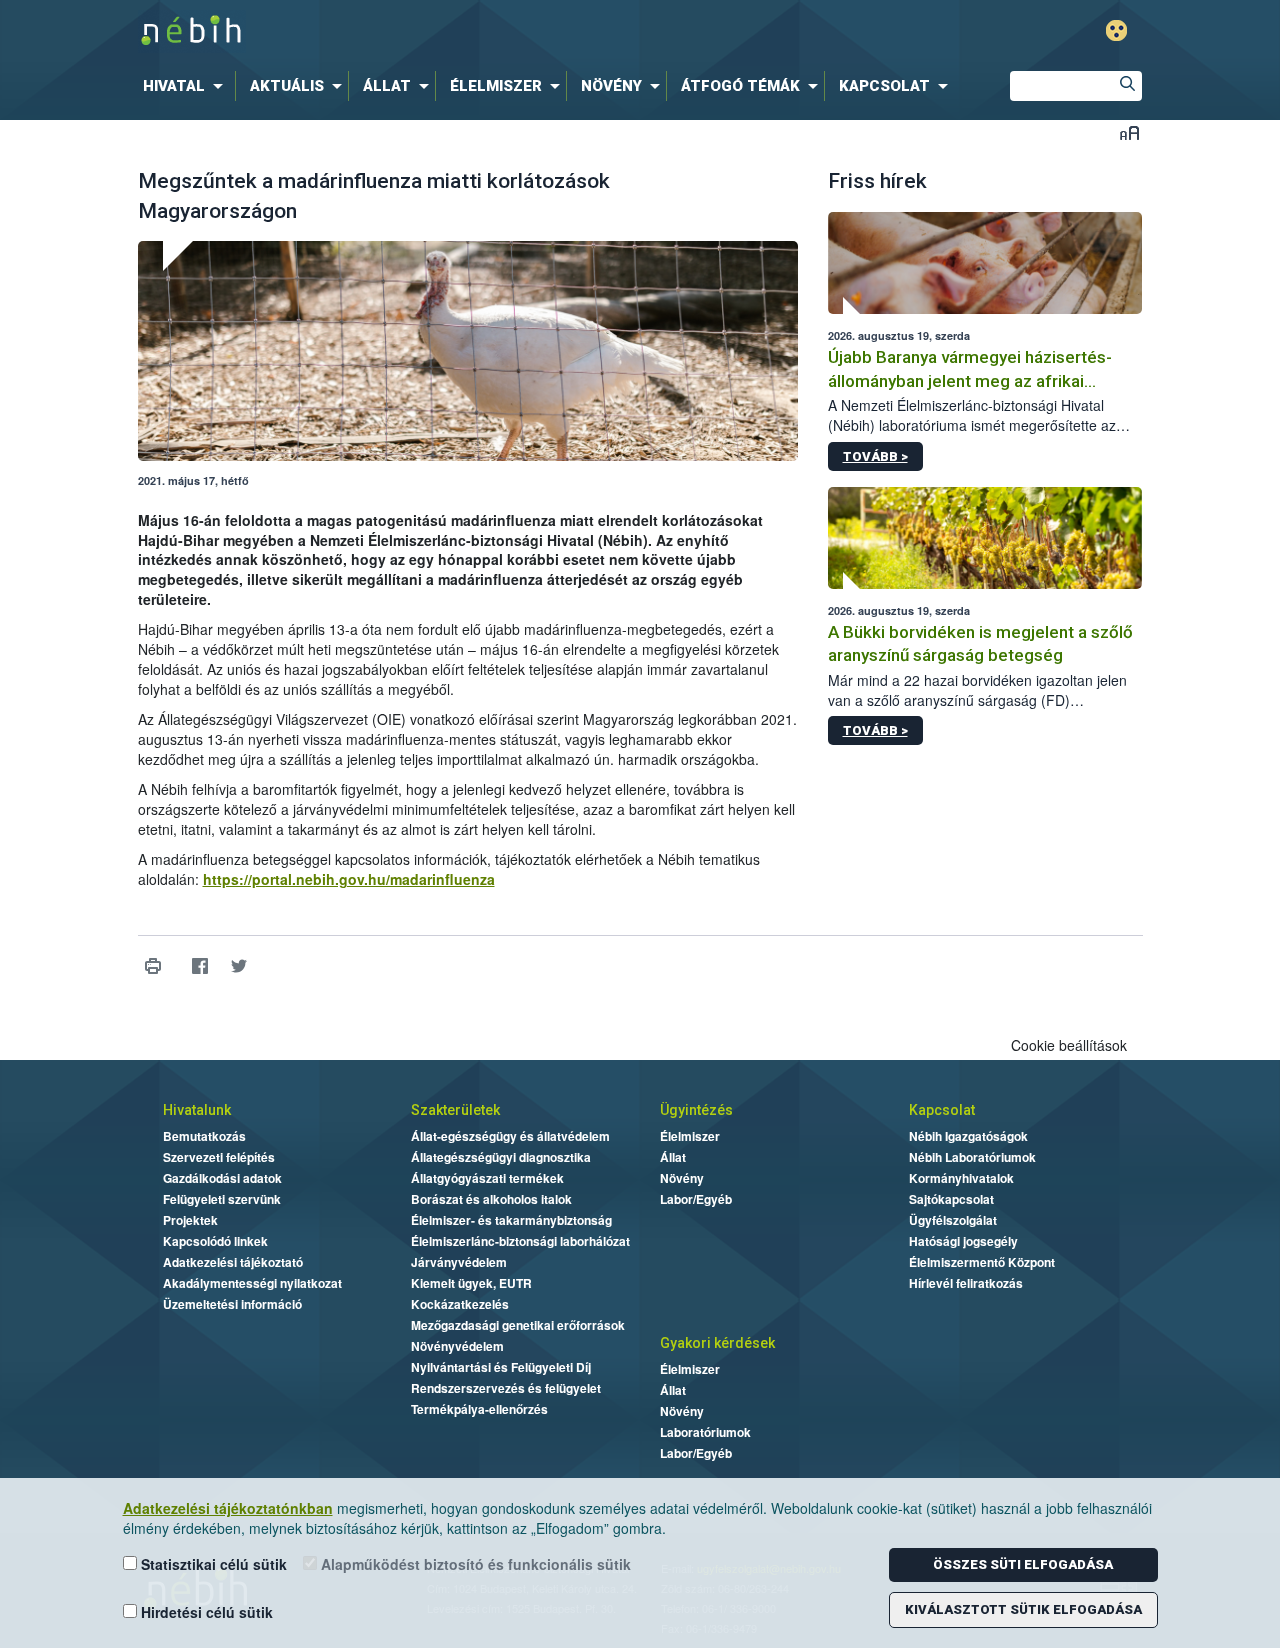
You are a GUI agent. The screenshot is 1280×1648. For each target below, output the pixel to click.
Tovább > (875, 456)
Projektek (190, 1220)
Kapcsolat (942, 1110)
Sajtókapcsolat (951, 1199)
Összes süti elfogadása (1023, 1564)
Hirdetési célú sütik (205, 1612)
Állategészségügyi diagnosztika (501, 1157)
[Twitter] (239, 966)
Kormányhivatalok (961, 1178)
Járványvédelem (459, 1262)
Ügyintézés (696, 1110)
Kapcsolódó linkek (215, 1241)
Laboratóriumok (705, 1432)
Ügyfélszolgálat (953, 1220)
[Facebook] (200, 966)
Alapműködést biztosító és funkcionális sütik (474, 1564)
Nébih (427, 31)
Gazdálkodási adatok (222, 1178)
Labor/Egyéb (696, 1199)
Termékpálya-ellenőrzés (479, 1409)
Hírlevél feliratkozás (966, 1283)
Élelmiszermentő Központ (982, 1262)
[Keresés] (1127, 86)
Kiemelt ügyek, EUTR (471, 1283)
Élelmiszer (690, 1136)
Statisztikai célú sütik (212, 1564)
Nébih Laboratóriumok (972, 1157)
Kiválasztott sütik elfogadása (1023, 1609)
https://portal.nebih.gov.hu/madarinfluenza (349, 879)
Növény (682, 1178)
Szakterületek (455, 1110)
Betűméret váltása (1129, 132)
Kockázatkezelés (460, 1304)
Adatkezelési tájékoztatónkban (228, 1508)
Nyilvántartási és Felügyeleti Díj (501, 1367)
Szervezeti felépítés (219, 1157)
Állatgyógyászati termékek (487, 1178)
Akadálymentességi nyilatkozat (252, 1283)
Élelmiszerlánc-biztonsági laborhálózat (520, 1241)
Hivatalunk (197, 1110)
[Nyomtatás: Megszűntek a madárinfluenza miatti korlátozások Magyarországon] (153, 966)
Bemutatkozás (204, 1136)
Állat (673, 1157)
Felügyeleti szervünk (222, 1199)
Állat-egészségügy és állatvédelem (510, 1136)
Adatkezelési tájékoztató (233, 1262)
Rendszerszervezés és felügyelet (506, 1388)
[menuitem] (187, 86)
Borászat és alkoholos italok (491, 1199)
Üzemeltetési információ (232, 1304)
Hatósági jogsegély (963, 1241)
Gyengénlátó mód (1116, 30)
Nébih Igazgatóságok (968, 1136)
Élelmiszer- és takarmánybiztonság (511, 1220)
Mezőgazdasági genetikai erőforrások (518, 1325)
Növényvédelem (457, 1346)
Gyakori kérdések (717, 1343)
